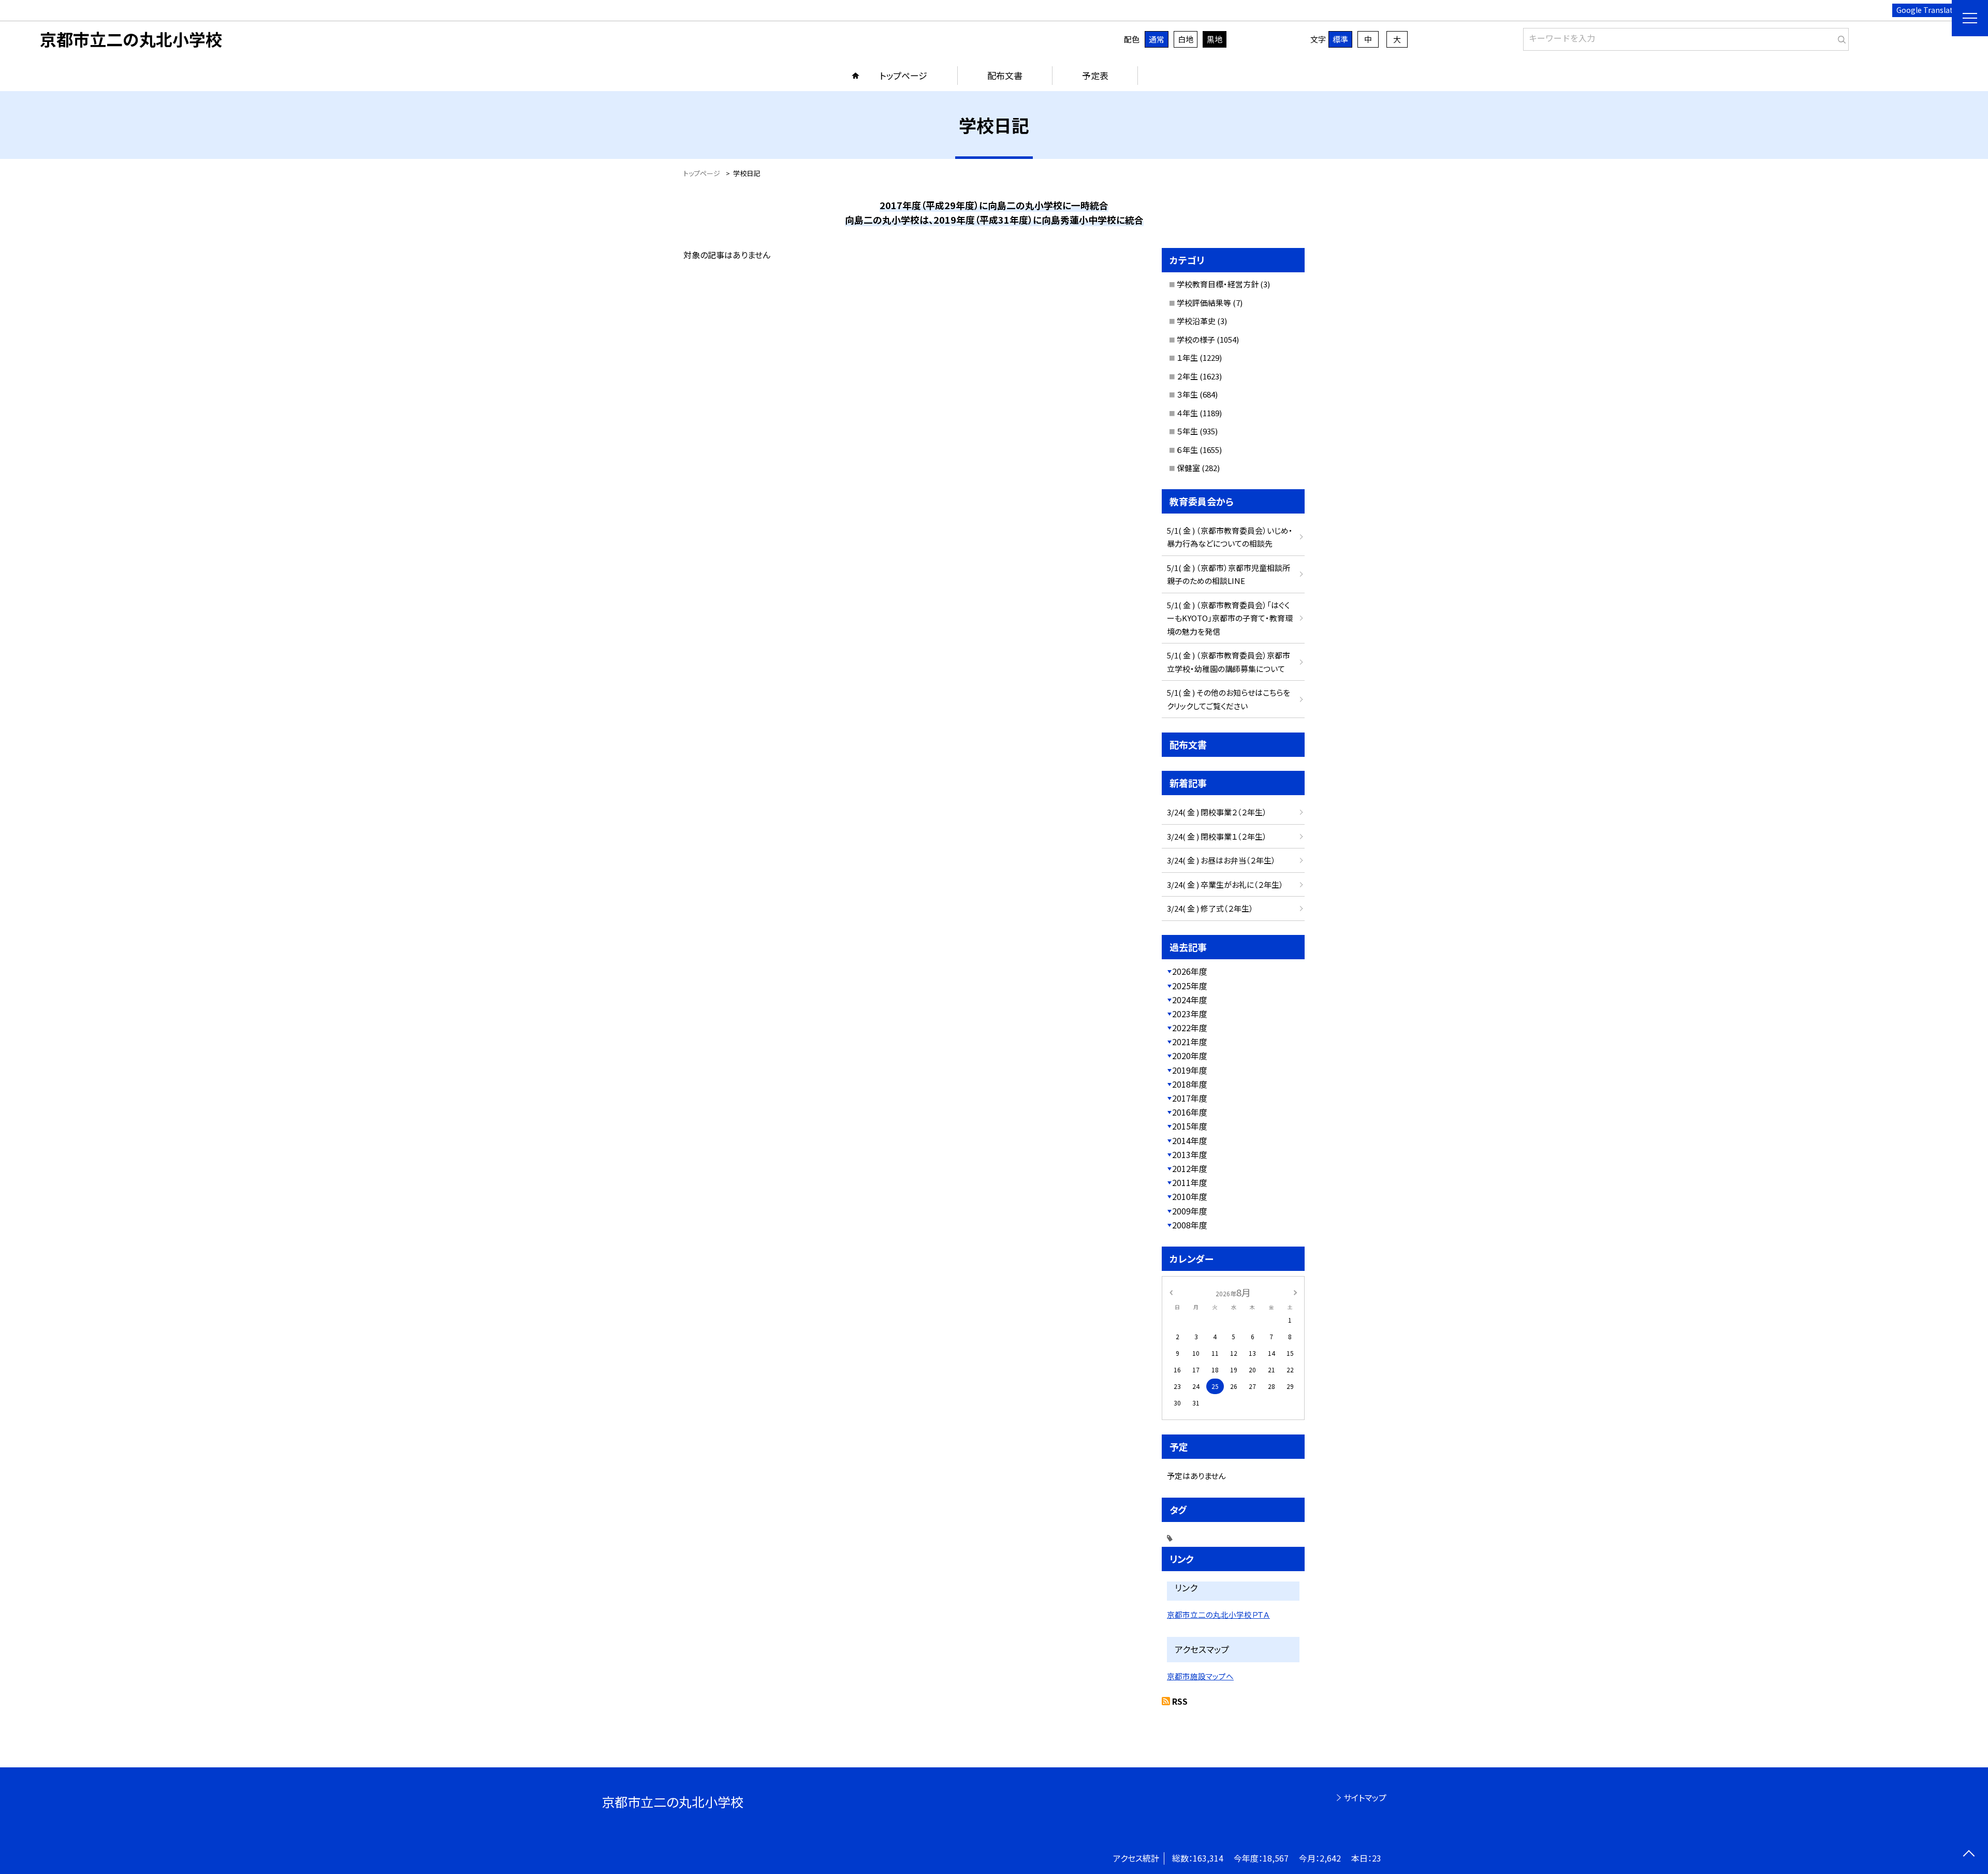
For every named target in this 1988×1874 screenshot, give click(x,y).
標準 (1340, 39)
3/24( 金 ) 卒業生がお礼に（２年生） (1225, 884)
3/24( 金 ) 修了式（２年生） (1210, 908)
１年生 (1187, 357)
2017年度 (1190, 1098)
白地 (1186, 39)
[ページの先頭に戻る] (1969, 1855)
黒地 (1215, 39)
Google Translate (1927, 10)
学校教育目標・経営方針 (1218, 284)
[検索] (1840, 37)
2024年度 (1190, 1000)
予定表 (1095, 75)
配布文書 (1005, 75)
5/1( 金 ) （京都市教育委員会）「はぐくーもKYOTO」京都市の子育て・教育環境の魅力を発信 (1230, 618)
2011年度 (1190, 1182)
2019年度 (1190, 1070)
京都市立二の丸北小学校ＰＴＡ (1218, 1614)
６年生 (1187, 450)
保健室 (1188, 468)
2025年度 (1190, 986)
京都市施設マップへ (1200, 1676)
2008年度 (1190, 1225)
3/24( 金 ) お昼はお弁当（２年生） (1221, 860)
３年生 (1187, 394)
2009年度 (1190, 1211)
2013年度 (1190, 1154)
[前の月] (1171, 1292)
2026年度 (1190, 971)
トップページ (903, 75)
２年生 (1187, 376)
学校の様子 (1196, 339)
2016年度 (1190, 1112)
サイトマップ (1365, 1797)
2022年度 (1190, 1028)
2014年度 (1190, 1140)
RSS (1180, 1701)
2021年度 (1190, 1042)
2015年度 (1190, 1126)
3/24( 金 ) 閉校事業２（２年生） (1217, 812)
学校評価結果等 (1204, 303)
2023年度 (1190, 1014)
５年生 (1187, 431)
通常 (1157, 39)
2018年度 (1190, 1084)
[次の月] (1295, 1292)
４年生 (1187, 413)
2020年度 (1190, 1056)
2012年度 (1190, 1168)
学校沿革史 (1196, 321)
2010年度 (1190, 1196)
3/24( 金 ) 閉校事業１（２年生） (1217, 836)
